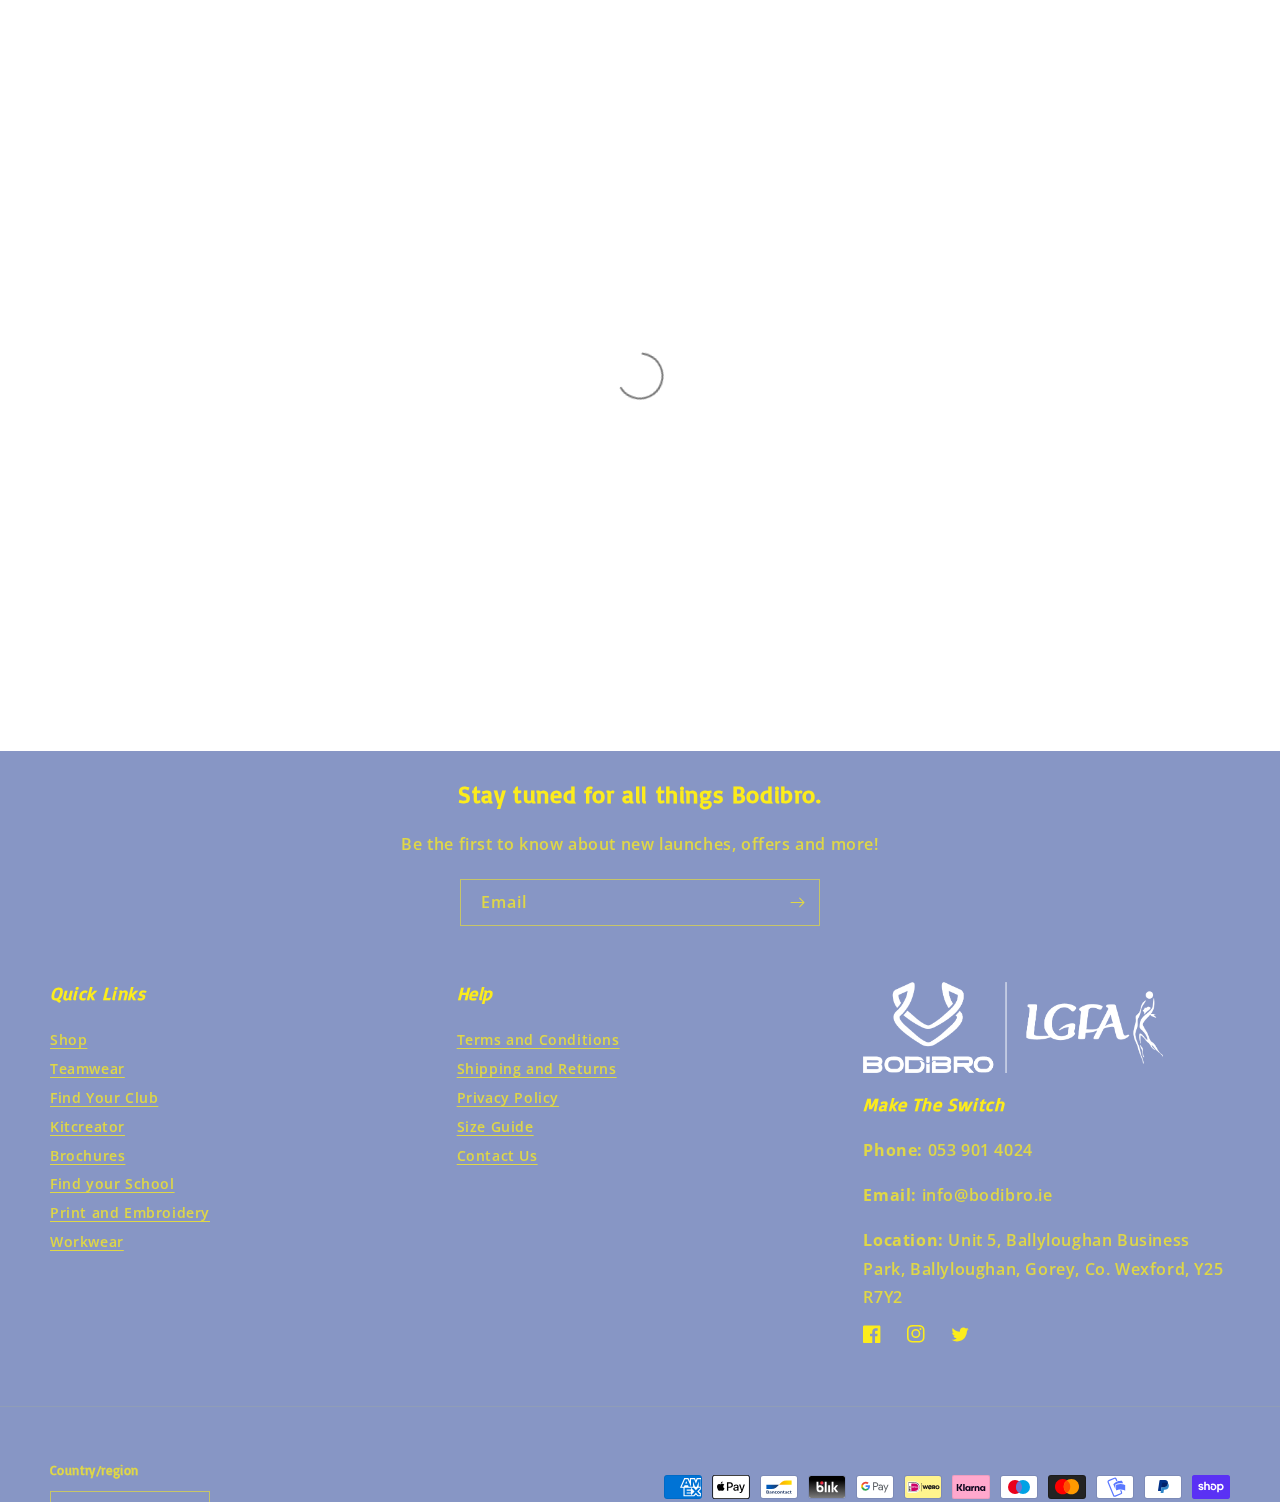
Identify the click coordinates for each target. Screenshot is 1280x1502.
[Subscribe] (797, 902)
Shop (68, 1039)
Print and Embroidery (130, 1212)
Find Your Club (104, 1097)
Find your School (112, 1183)
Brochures (87, 1155)
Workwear (87, 1241)
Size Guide (495, 1126)
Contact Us (497, 1155)
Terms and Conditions (538, 1039)
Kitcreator (87, 1126)
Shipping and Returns (537, 1068)
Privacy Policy (508, 1097)
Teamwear (87, 1068)
